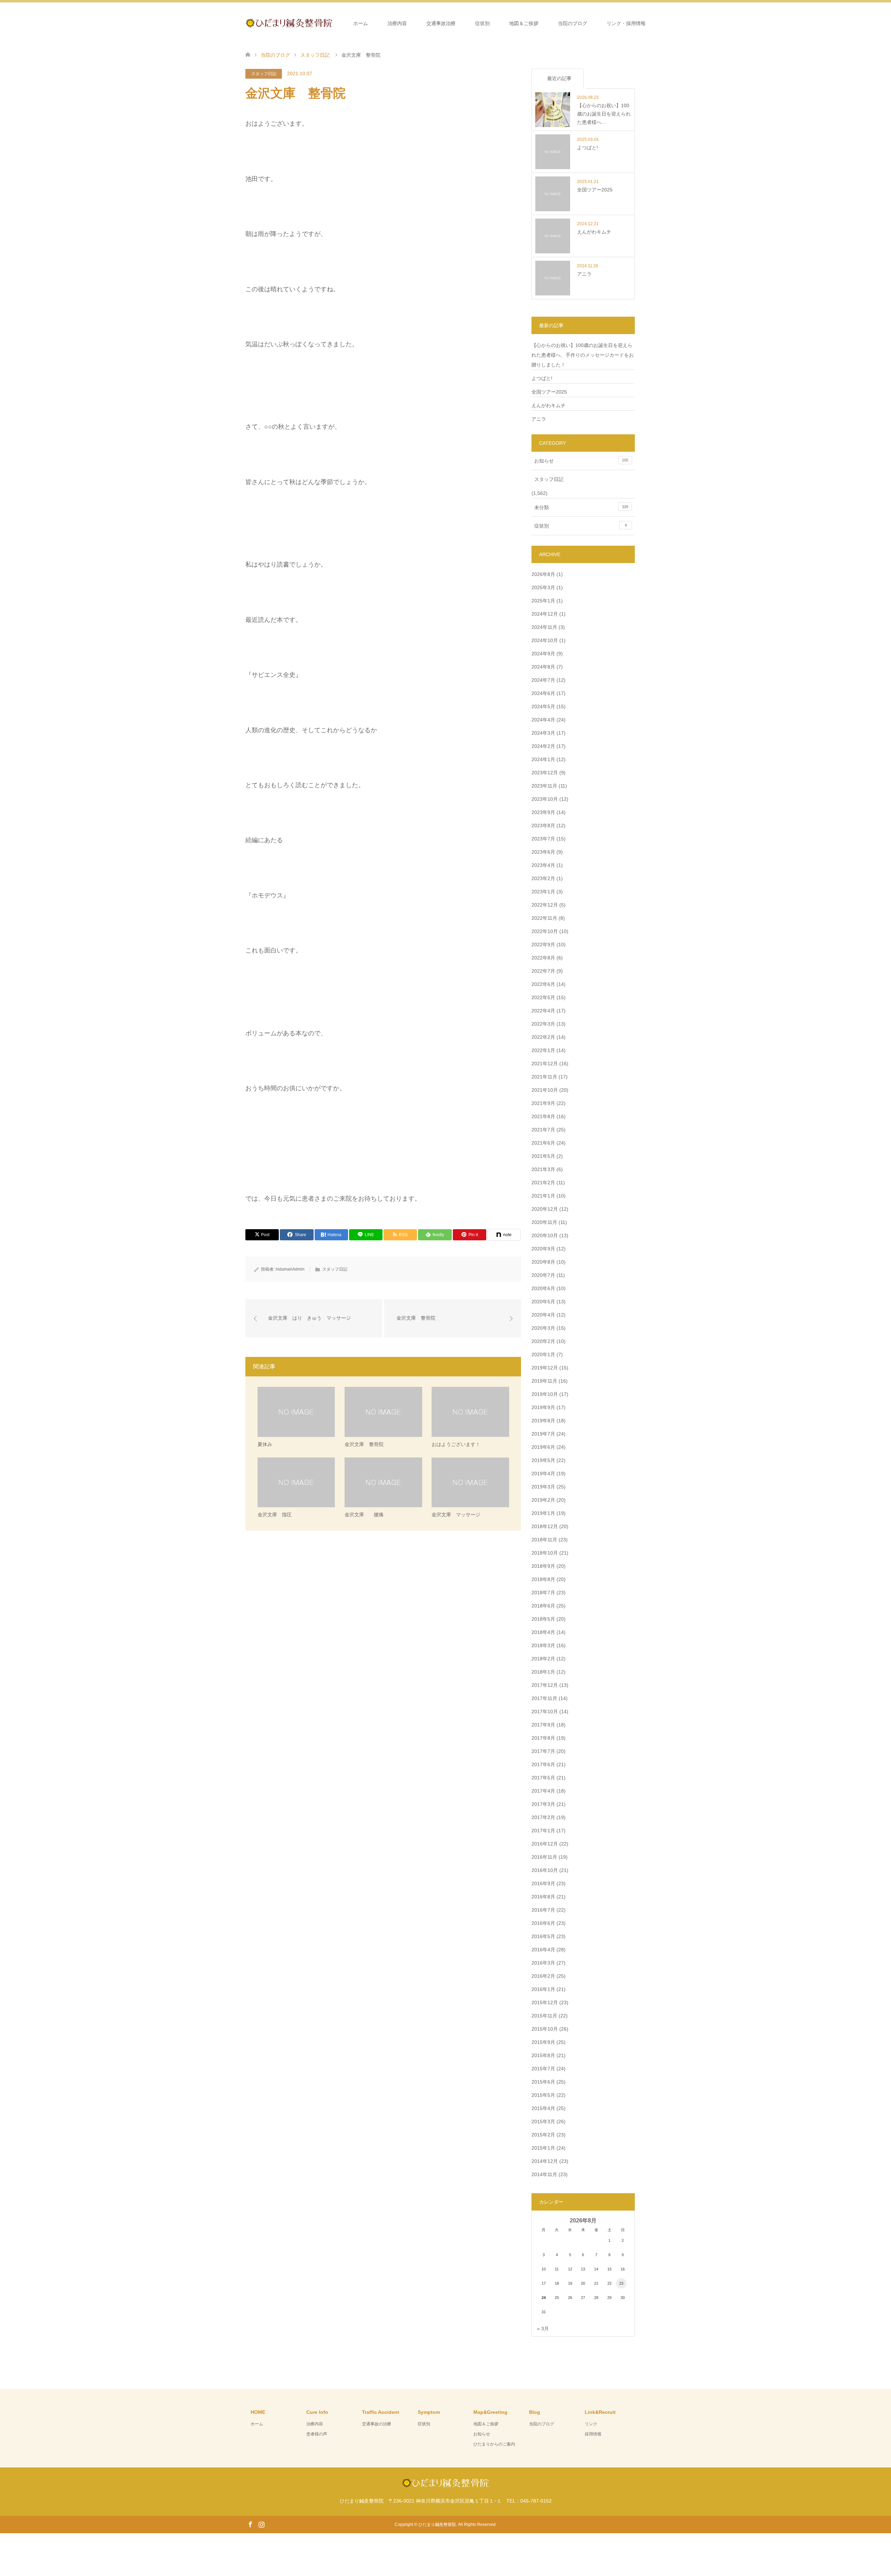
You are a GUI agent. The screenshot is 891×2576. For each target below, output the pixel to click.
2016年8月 (543, 1897)
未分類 (581, 507)
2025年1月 (543, 601)
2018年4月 (543, 1632)
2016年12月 (545, 1844)
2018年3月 (543, 1645)
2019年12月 (545, 1368)
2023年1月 (543, 892)
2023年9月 (543, 812)
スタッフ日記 (264, 74)
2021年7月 (543, 1130)
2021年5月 (543, 1156)
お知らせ (581, 461)
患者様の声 (317, 2434)
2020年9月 (543, 1249)
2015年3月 (543, 2121)
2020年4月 (543, 1315)
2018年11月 (544, 1540)
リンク (591, 2424)
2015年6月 (543, 2082)
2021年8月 (543, 1116)
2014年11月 (544, 2174)
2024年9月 (543, 654)
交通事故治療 (441, 23)
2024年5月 (543, 706)
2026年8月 (543, 574)
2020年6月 (543, 1288)
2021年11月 (544, 1077)
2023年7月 (543, 839)
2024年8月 (543, 667)
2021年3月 (543, 1169)
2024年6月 (543, 693)
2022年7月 (543, 971)
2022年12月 (545, 905)
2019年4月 (543, 1473)
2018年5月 (543, 1619)
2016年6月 (543, 1923)
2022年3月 (543, 1024)
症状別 (482, 23)
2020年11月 (544, 1222)
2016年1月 (543, 1989)
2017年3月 (543, 1804)
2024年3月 (543, 733)
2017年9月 (543, 1725)
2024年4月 (543, 720)
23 (621, 2283)
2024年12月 (545, 614)
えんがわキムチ (549, 405)
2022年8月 (543, 958)
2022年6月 (543, 984)
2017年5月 (543, 1778)
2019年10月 (545, 1394)
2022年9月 (543, 945)
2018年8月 (543, 1579)
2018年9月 (543, 1566)
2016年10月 (545, 1870)
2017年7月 (543, 1751)
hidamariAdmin (290, 1269)
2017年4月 (543, 1791)
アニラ (539, 419)
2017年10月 (545, 1712)
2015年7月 (543, 2069)
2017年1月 (543, 1831)
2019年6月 (543, 1447)
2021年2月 (543, 1183)
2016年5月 (543, 1936)
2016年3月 (543, 1963)
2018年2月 (543, 1659)
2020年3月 (543, 1328)
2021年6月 (543, 1143)
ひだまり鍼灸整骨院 (437, 2524)
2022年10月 (545, 931)
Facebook (250, 2524)
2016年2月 (543, 1976)
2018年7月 (543, 1593)
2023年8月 (543, 825)
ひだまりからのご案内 (494, 2444)
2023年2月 (543, 878)
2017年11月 (544, 1698)
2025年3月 (543, 587)
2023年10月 (545, 799)
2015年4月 (543, 2108)
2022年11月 (544, 918)
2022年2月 (543, 1037)
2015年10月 (545, 2029)
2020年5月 (543, 1302)
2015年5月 (543, 2095)
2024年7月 (543, 680)
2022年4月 (543, 1011)
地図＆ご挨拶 (524, 23)
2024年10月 (545, 640)
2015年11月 (544, 2016)
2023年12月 (545, 773)
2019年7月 (543, 1434)
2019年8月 (543, 1421)
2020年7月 (543, 1275)
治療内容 (397, 23)
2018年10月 (545, 1553)
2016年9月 (543, 1883)
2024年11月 (544, 627)
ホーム (361, 23)
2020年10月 (545, 1235)
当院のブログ (573, 23)
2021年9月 (543, 1103)
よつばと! (542, 378)
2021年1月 (543, 1196)
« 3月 (543, 2329)
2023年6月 (543, 852)
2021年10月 (545, 1090)
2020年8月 (543, 1262)
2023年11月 (544, 786)
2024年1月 (543, 759)
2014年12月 (545, 2161)
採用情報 (593, 2434)
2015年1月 (543, 2148)
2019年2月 (543, 1500)
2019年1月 (543, 1513)
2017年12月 (545, 1685)
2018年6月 (543, 1606)
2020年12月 (545, 1209)
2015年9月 (543, 2042)
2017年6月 (543, 1764)
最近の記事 (559, 78)
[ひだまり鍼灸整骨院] (332, 23)
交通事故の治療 (377, 2424)
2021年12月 (545, 1064)
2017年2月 (543, 1817)
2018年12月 (545, 1526)
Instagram (261, 2524)
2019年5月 (543, 1460)
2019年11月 (544, 1381)
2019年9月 (543, 1407)
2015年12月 (545, 2002)
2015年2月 (543, 2135)
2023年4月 (543, 865)
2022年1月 (543, 1050)
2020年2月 (543, 1341)
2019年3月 (543, 1487)
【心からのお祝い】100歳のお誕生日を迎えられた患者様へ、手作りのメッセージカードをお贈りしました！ (583, 355)
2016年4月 (543, 1950)
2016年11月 (544, 1857)
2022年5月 (543, 997)
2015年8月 (543, 2055)
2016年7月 (543, 1910)
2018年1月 (543, 1672)
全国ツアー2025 (549, 392)
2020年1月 (543, 1354)
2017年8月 (543, 1738)
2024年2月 (543, 746)
